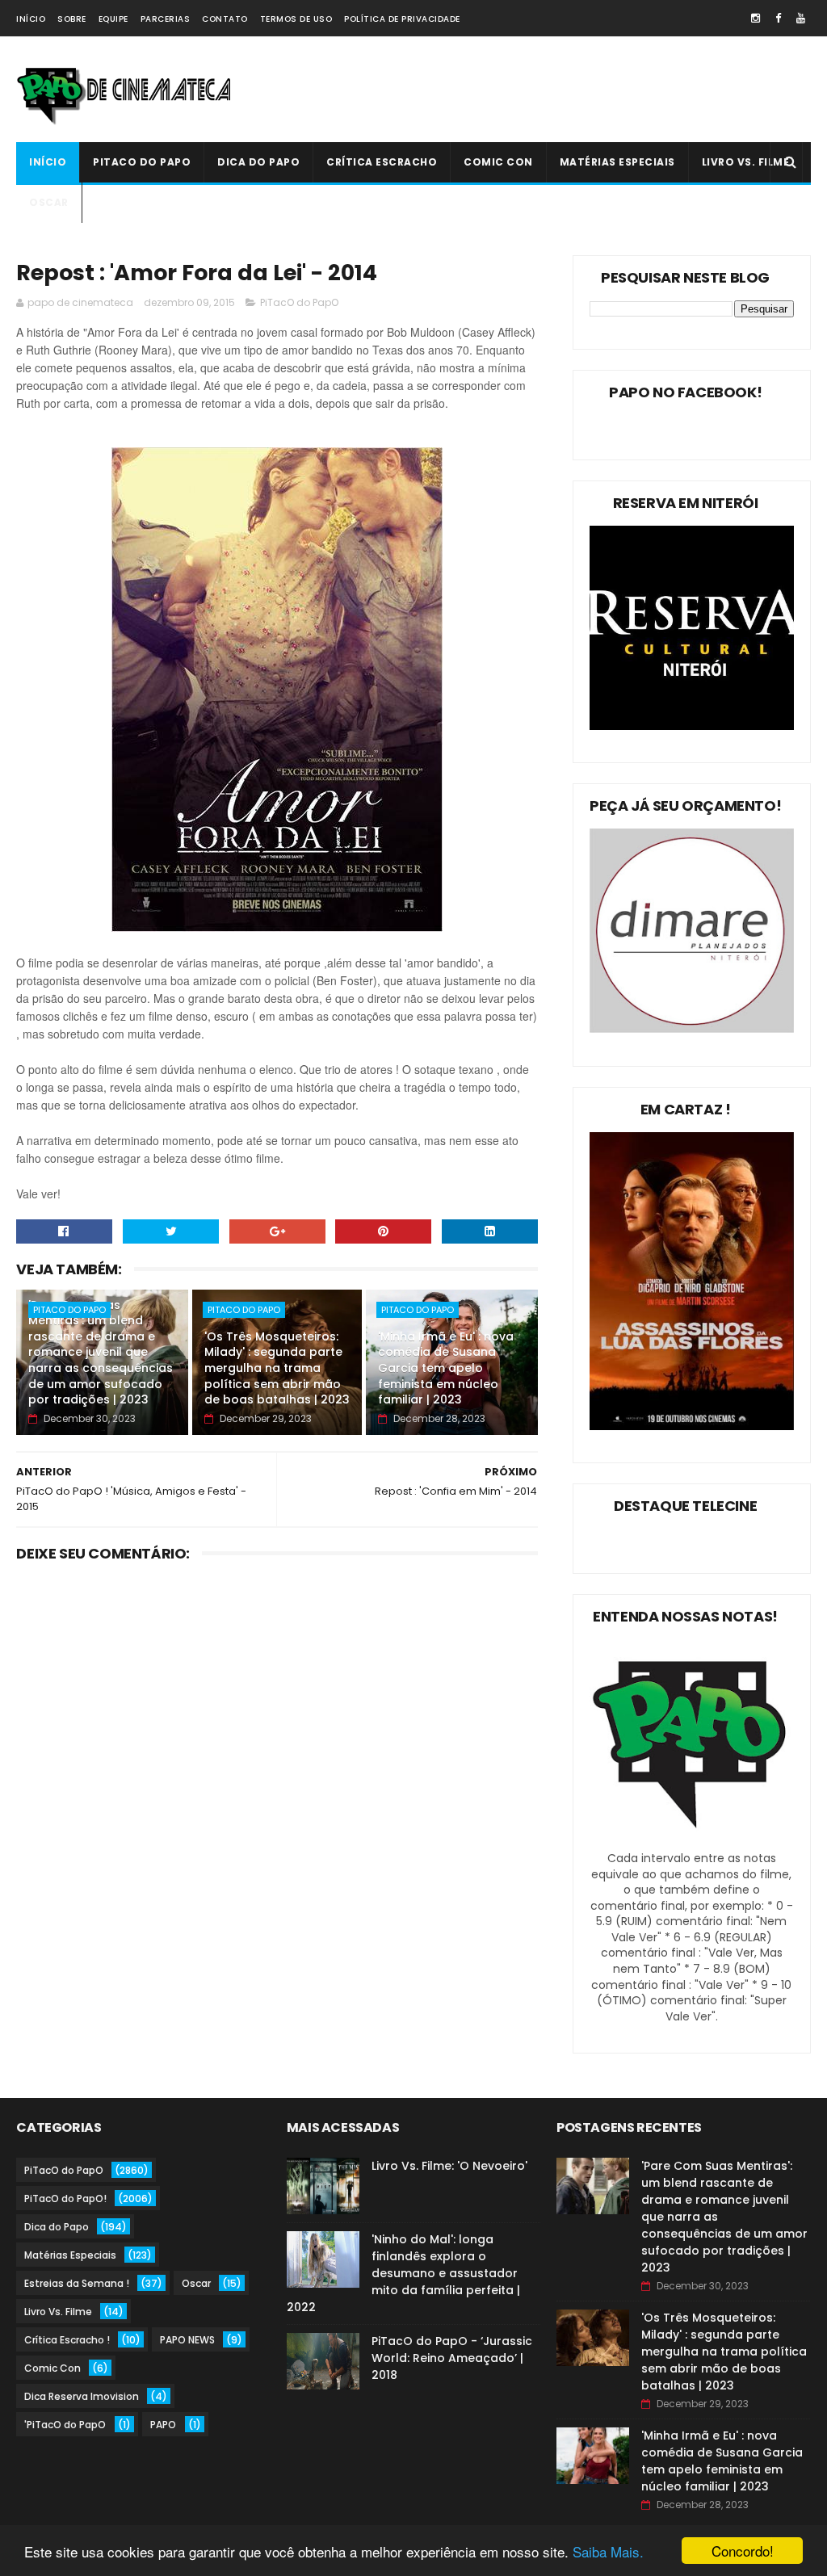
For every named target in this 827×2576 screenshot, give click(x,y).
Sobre (72, 19)
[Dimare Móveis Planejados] (692, 1029)
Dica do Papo (258, 162)
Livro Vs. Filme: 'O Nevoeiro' (449, 2166)
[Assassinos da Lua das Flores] (692, 1426)
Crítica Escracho (382, 162)
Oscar (49, 202)
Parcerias (166, 19)
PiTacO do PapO (142, 162)
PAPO (163, 2425)
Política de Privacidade (402, 19)
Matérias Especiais (617, 162)
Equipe (113, 19)
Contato (225, 19)
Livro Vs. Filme (746, 162)
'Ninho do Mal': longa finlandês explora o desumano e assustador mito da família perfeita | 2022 (403, 2273)
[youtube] (801, 18)
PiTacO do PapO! (65, 2198)
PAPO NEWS (187, 2340)
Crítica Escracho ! (67, 2340)
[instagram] (756, 18)
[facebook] (778, 18)
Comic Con (498, 162)
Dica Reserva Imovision (82, 2396)
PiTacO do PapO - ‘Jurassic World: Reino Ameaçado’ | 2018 (452, 2358)
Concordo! (743, 2551)
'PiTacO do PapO (65, 2425)
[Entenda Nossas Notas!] (692, 1842)
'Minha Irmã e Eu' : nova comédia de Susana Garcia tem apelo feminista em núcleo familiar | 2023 (446, 1368)
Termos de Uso (296, 19)
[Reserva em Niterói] (692, 726)
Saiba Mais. (608, 2551)
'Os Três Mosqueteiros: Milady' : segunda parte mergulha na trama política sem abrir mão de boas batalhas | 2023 (277, 1368)
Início (31, 19)
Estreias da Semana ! (77, 2283)
